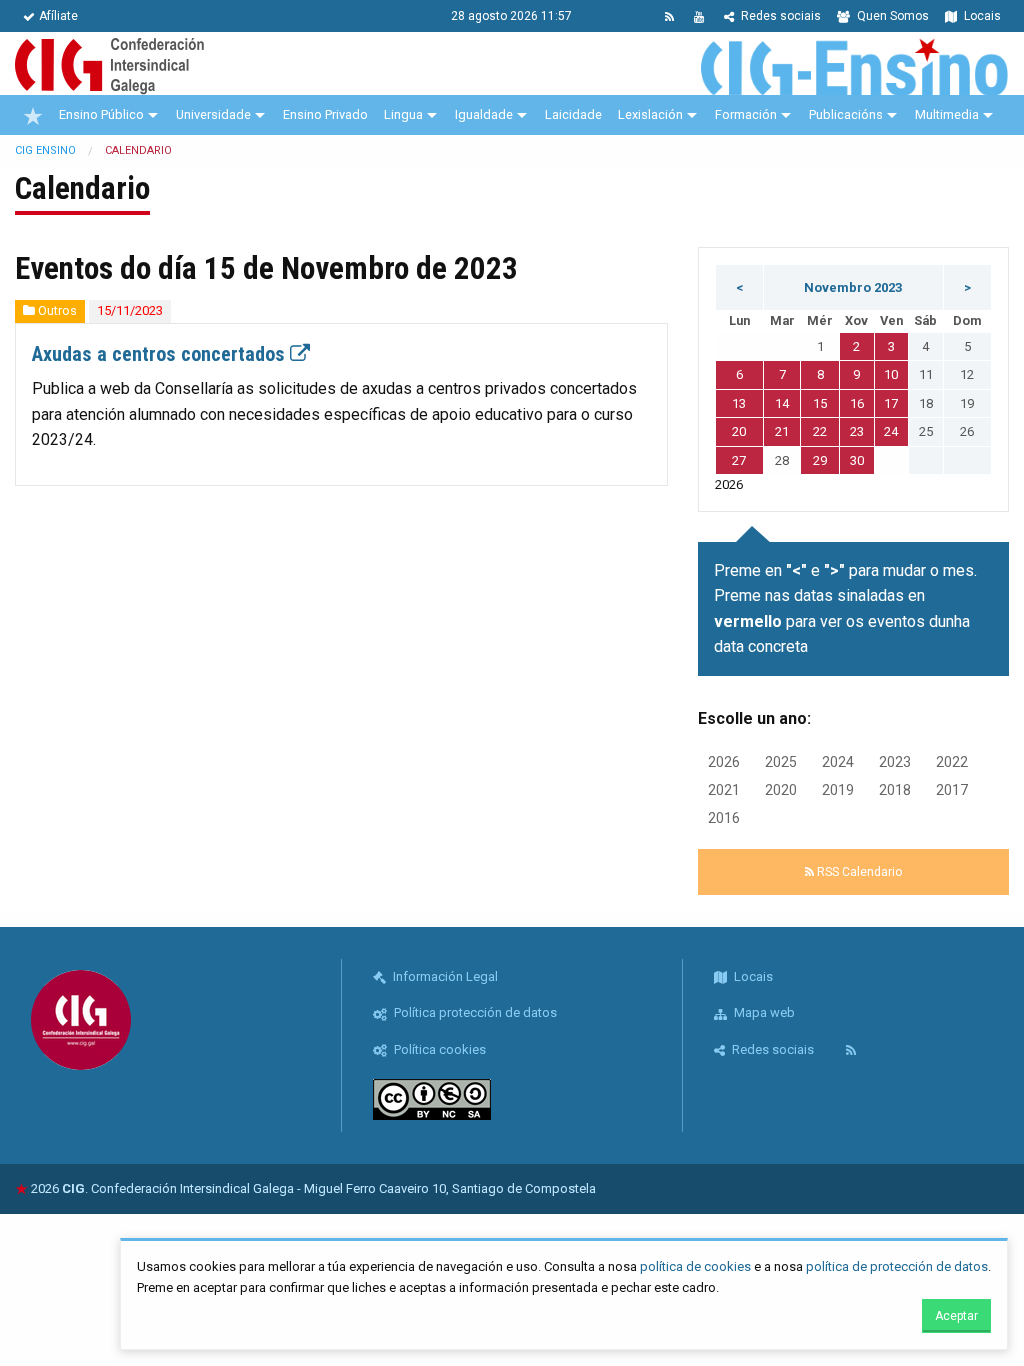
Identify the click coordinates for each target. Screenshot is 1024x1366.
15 (820, 403)
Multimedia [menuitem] (947, 114)
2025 (781, 762)
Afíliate (58, 16)
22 (820, 431)
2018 (895, 790)
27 (739, 460)
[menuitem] (33, 115)
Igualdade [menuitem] (484, 114)
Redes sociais (779, 16)
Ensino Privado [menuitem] (325, 114)
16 (857, 403)
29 (820, 460)
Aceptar (956, 1316)
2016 (724, 818)
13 (739, 403)
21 (782, 431)
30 (857, 460)
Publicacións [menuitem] (846, 114)
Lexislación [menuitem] (650, 114)
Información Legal (444, 976)
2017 (952, 790)
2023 (895, 762)
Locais (981, 16)
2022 (952, 762)
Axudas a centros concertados (161, 354)
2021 (724, 790)
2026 (724, 762)
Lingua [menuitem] (403, 114)
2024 (838, 762)
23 (857, 431)
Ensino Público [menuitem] (101, 114)
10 (891, 374)
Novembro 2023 (853, 287)
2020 (781, 790)
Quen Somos (891, 16)
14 (782, 403)
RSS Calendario (858, 872)
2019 (838, 790)
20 (739, 431)
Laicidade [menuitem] (573, 114)
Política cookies (438, 1049)
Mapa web (763, 1012)
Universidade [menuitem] (213, 114)
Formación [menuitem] (746, 114)
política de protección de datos (897, 1266)
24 (891, 431)
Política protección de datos (474, 1012)
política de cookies (695, 1266)
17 (891, 403)
